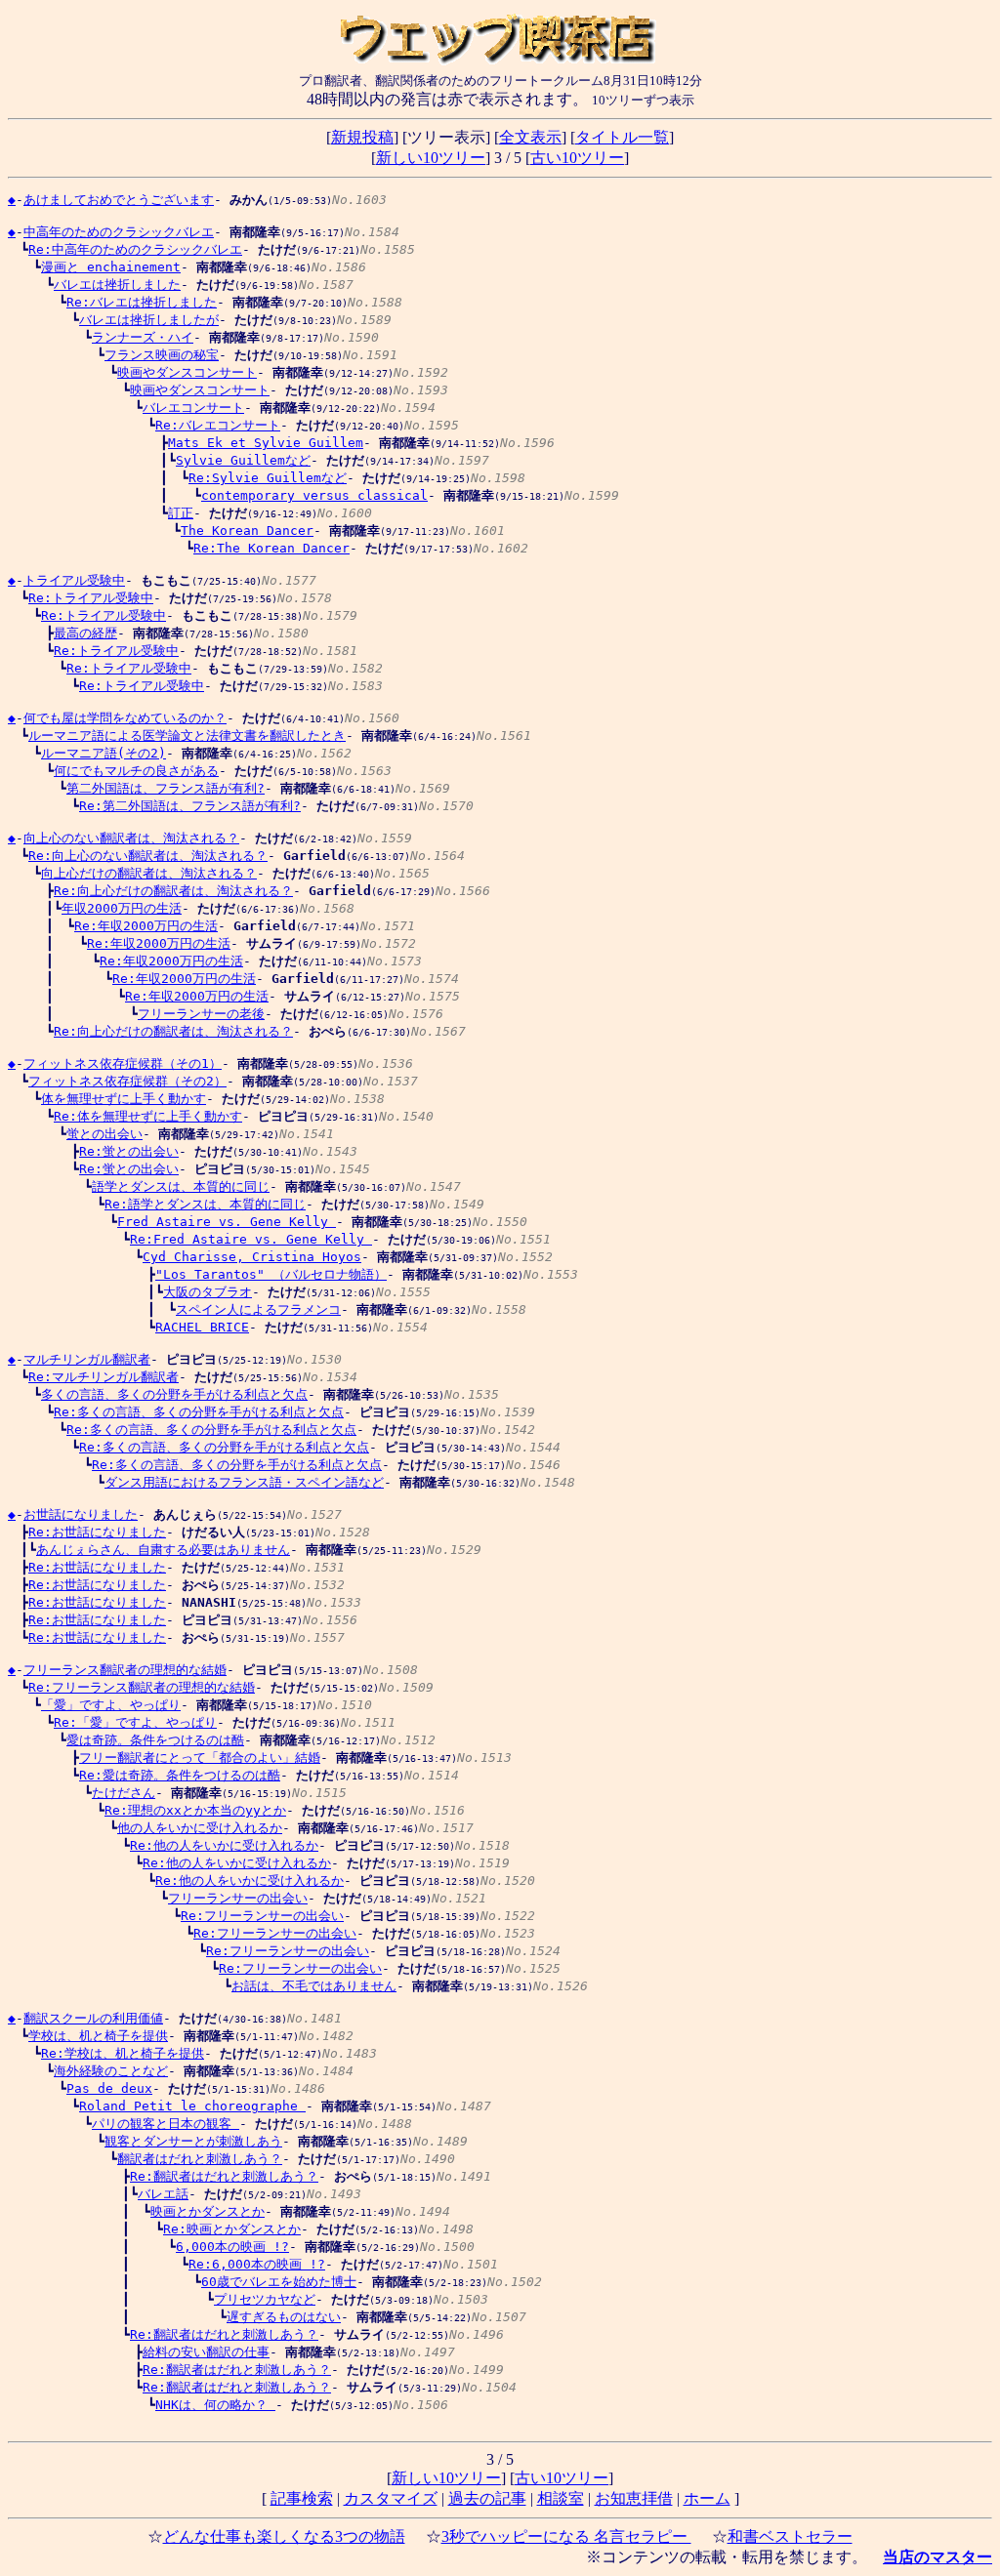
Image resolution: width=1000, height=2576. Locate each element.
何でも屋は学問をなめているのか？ (125, 718)
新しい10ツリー (431, 158)
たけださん (124, 1793)
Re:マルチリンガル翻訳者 (104, 1377)
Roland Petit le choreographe (192, 2106)
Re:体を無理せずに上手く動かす (148, 1116)
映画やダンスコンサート (187, 372)
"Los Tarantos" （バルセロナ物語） (271, 1274)
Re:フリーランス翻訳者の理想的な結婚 (142, 1687)
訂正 (181, 513)
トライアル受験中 (74, 580)
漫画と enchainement (111, 267)
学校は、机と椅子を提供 (98, 2036)
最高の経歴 (85, 633)
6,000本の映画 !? (232, 2247)
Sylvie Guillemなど (243, 460)
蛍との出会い (104, 1134)
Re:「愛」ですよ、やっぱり (135, 1722)
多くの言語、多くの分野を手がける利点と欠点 (174, 1394)
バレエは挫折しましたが (149, 320)
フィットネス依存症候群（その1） (123, 1063)
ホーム (707, 2498)
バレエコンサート (193, 408)
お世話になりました (81, 1514)
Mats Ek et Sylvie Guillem (266, 443)
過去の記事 (487, 2498)
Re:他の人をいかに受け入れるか (224, 1845)
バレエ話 (163, 2194)
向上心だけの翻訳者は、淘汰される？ (149, 873)
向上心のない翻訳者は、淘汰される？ (131, 838)
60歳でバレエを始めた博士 (279, 2282)
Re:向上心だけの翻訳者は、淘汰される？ (173, 891)
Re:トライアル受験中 (91, 598)
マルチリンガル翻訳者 (87, 1359)
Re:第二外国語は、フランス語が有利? (190, 806)
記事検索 (302, 2498)
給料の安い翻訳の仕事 (206, 2352)
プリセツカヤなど (265, 2299)
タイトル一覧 (622, 137)
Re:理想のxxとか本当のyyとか (195, 1810)
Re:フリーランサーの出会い (262, 1916)
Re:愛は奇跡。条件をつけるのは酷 (180, 1775)
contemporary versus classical (314, 495)
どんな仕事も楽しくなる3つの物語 (284, 2536)
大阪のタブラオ (208, 1292)
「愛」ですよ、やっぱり (111, 1705)
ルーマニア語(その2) (104, 753)
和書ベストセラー (790, 2536)
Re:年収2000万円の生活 (146, 926)
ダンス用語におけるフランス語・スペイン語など (244, 1482)
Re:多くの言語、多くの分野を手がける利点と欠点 (199, 1412)
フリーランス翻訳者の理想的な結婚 (125, 1670)
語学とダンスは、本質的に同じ (181, 1186)
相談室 (561, 2498)
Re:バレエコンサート (218, 425)
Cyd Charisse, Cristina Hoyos (252, 1257)
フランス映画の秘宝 (162, 355)
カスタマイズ (391, 2498)
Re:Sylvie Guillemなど (268, 478)
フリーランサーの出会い (238, 1898)
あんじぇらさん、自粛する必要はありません (163, 1550)
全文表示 (530, 137)
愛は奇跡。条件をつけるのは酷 (155, 1740)
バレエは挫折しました (117, 285)
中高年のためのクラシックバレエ (119, 232)
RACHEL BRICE (202, 1327)
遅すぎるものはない (284, 2317)
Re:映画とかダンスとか (232, 2229)
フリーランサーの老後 (201, 1014)
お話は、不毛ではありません (314, 1986)
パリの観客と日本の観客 (166, 2124)
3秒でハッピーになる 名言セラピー (566, 2536)
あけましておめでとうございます (119, 200)
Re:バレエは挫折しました (142, 302)
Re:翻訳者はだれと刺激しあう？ (224, 2176)
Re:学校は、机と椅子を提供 (123, 2053)
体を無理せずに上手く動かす (124, 1099)
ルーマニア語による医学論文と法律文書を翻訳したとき (187, 736)
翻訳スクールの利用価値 (93, 2018)
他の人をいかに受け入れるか (200, 1828)
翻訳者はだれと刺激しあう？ (200, 2159)
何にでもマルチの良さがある (136, 771)
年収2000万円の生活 (122, 908)
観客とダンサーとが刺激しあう (193, 2141)
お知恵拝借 (634, 2498)
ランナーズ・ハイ (143, 337)
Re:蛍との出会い (129, 1151)
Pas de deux (109, 2088)
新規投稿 (362, 137)
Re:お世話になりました (97, 1532)
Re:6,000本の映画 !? (257, 2264)
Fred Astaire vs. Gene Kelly (227, 1222)
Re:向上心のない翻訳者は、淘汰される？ (148, 856)
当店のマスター (937, 2557)
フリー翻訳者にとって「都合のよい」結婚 (200, 1758)
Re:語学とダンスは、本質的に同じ (205, 1204)
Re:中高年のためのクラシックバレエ (135, 249)
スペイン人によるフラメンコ (258, 1309)
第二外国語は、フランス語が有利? (166, 788)
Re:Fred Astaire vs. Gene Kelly (251, 1239)
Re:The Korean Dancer (271, 548)
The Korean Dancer (247, 531)
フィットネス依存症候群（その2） (127, 1081)
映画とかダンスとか (208, 2211)
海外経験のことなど (111, 2071)
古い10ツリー (577, 158)
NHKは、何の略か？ (215, 2405)
